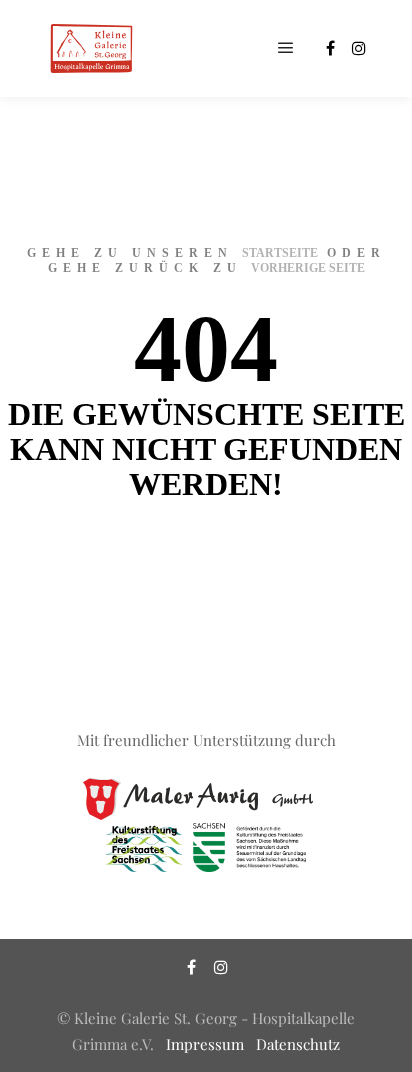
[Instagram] (359, 48)
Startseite (280, 253)
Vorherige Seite (308, 268)
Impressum (205, 1044)
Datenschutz (298, 1044)
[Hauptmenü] (286, 48)
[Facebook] (330, 48)
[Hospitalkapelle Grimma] (90, 48)
